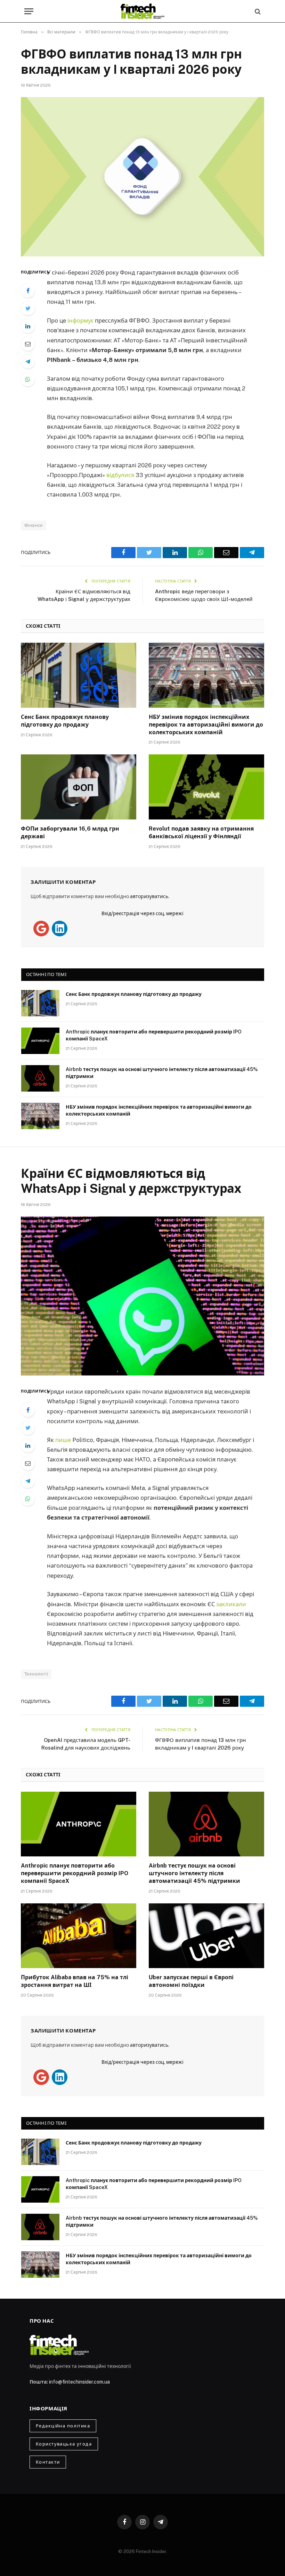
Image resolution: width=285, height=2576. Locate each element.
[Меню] (29, 11)
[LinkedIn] (28, 326)
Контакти (48, 2462)
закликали (231, 1604)
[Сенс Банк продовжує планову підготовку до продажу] (79, 675)
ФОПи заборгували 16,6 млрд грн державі (70, 833)
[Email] (28, 344)
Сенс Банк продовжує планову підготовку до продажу (65, 721)
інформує (80, 320)
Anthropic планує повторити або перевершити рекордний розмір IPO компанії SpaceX (154, 1035)
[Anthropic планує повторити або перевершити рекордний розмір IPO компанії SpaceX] (40, 1041)
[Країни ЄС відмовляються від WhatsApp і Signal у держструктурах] (142, 1296)
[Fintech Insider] (142, 11)
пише (63, 1440)
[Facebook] (28, 291)
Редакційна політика (63, 2426)
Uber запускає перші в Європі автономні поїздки (191, 1981)
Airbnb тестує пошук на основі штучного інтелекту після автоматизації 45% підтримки (162, 1073)
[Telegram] (28, 362)
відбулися (120, 475)
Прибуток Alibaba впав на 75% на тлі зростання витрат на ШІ (75, 1981)
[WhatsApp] (28, 379)
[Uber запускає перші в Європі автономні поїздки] (206, 1936)
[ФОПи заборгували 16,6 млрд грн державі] (79, 787)
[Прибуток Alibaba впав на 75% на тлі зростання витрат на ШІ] (79, 1936)
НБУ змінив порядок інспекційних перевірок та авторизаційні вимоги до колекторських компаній (206, 725)
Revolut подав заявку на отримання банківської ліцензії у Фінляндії (201, 833)
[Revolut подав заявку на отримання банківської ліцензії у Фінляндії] (206, 787)
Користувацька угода (64, 2444)
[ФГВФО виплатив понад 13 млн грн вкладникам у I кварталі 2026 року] (142, 177)
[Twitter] (28, 308)
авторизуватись (149, 896)
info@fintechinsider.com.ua (79, 2382)
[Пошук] (257, 11)
